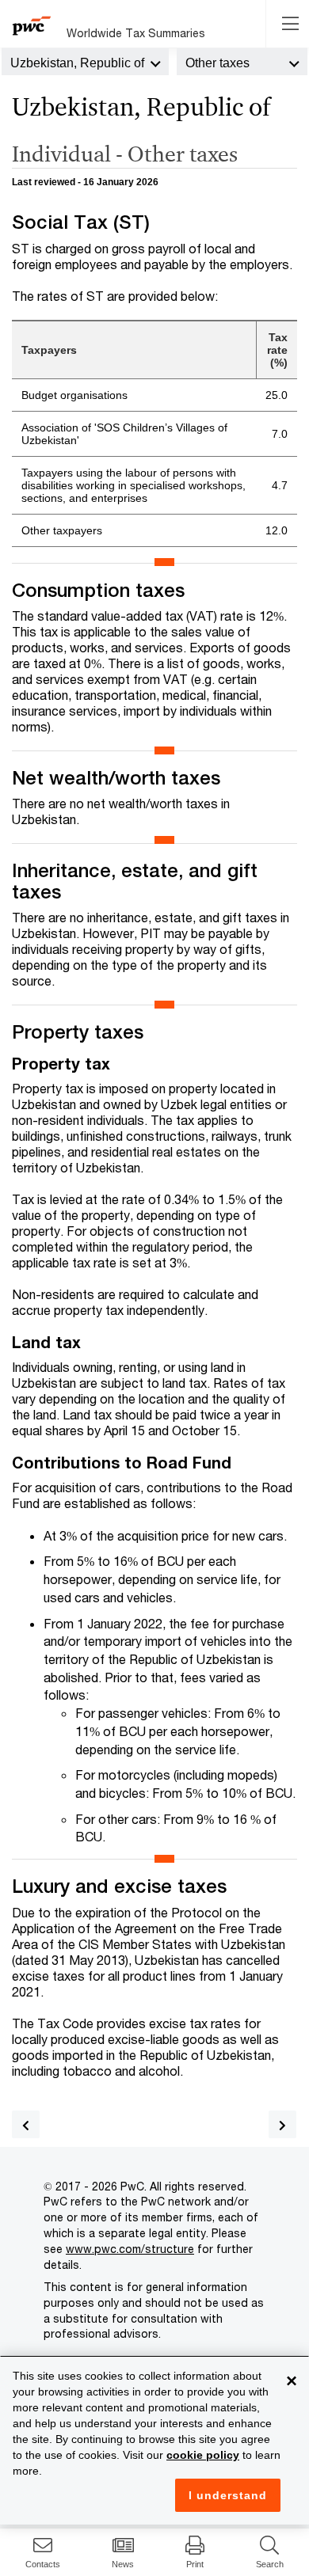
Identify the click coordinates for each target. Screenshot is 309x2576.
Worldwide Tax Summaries (136, 33)
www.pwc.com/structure (130, 2249)
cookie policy (203, 2455)
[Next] (282, 2124)
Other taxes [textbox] (217, 63)
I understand (228, 2495)
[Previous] (26, 2124)
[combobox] (85, 62)
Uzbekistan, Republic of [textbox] (77, 63)
